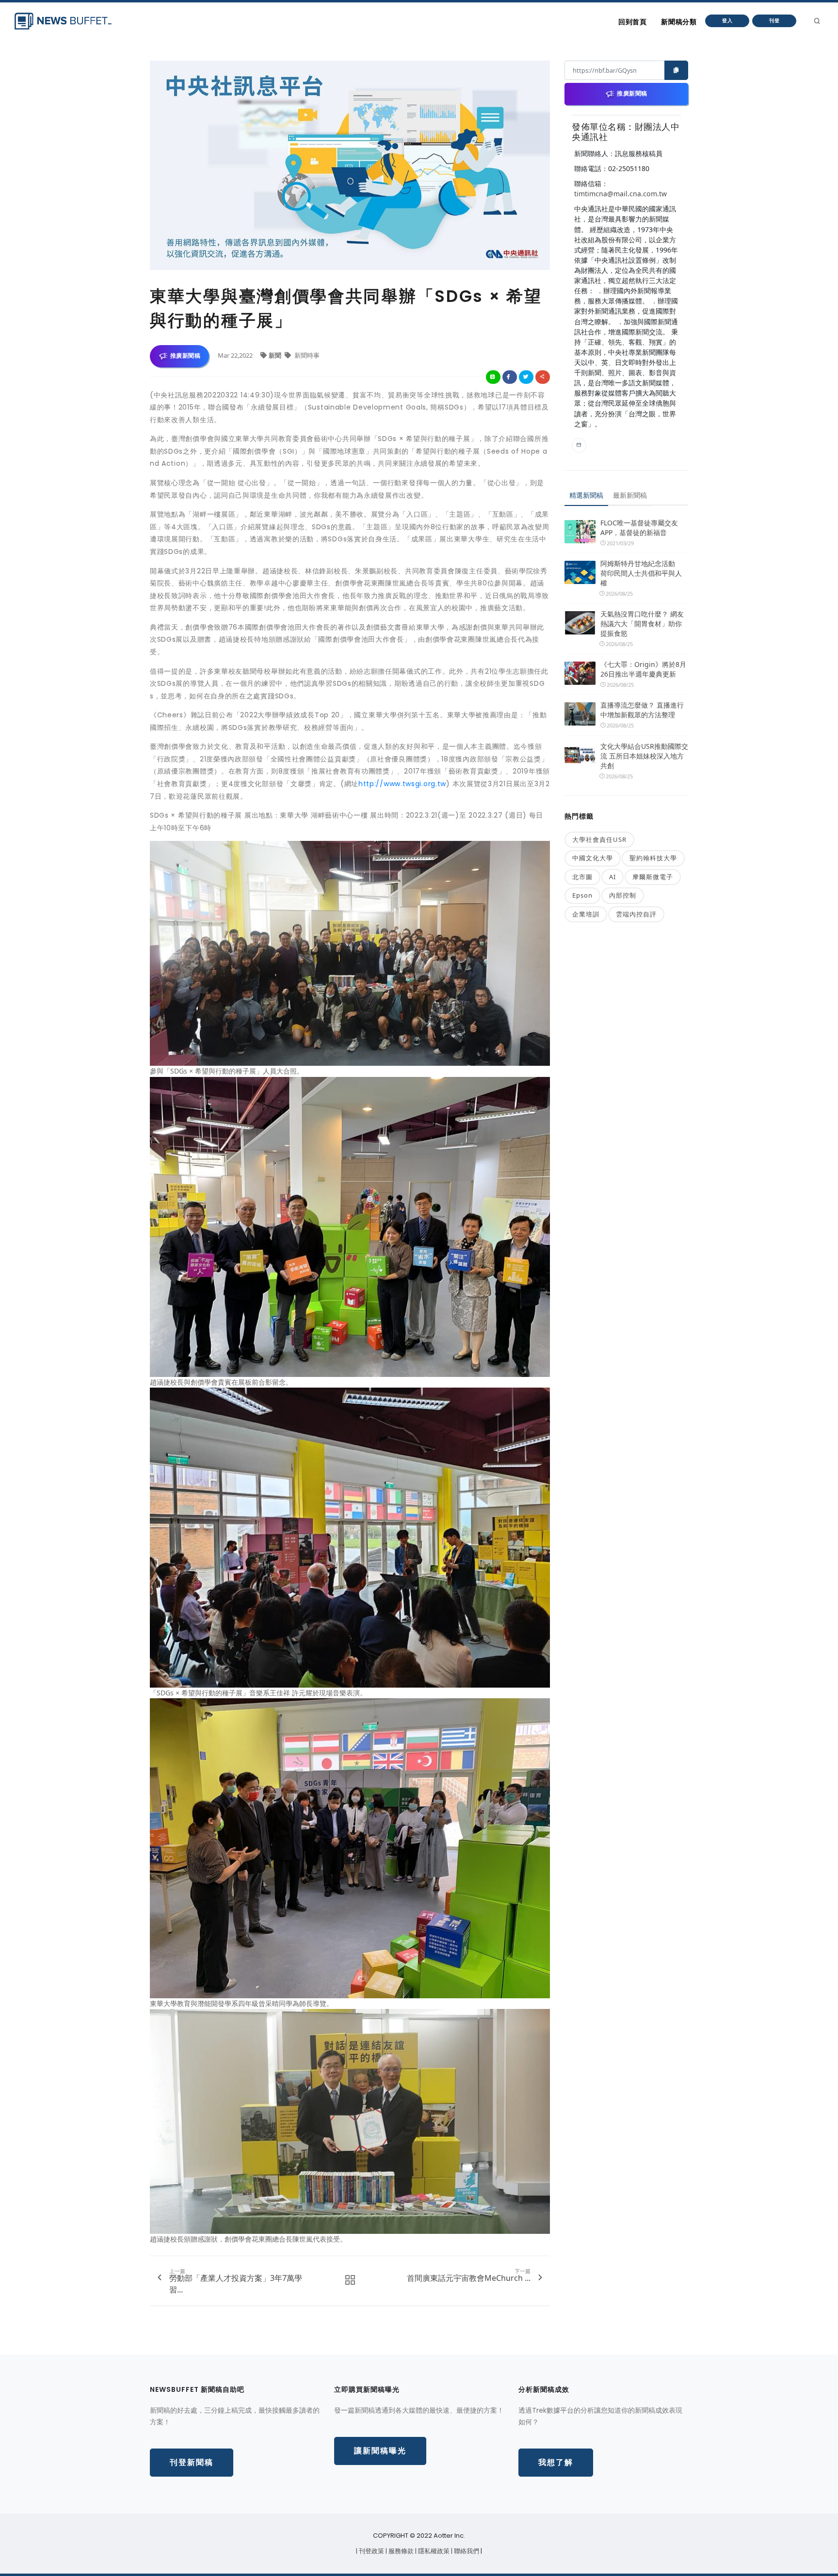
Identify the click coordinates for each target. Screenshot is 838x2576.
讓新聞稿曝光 (380, 2451)
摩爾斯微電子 (653, 877)
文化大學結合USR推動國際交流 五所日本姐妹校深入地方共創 (644, 756)
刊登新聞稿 (192, 2462)
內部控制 (623, 895)
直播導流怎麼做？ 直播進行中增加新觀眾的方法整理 (642, 710)
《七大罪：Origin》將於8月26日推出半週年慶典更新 (643, 669)
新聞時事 (306, 355)
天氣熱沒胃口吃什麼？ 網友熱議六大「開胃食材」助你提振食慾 (642, 624)
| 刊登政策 (371, 2551)
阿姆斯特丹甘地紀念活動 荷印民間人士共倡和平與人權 (641, 573)
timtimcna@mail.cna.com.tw (620, 194)
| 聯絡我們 (466, 2551)
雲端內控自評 (636, 914)
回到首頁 (632, 22)
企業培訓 (586, 914)
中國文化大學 (593, 858)
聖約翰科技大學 (653, 858)
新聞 (276, 355)
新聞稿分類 (679, 22)
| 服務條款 (400, 2551)
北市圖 (582, 877)
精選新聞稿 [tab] (586, 495)
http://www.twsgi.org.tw (402, 784)
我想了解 (556, 2462)
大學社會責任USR (599, 839)
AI (612, 877)
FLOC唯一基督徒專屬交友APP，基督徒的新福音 (639, 528)
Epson (582, 895)
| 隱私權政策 (433, 2551)
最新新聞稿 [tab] (630, 495)
